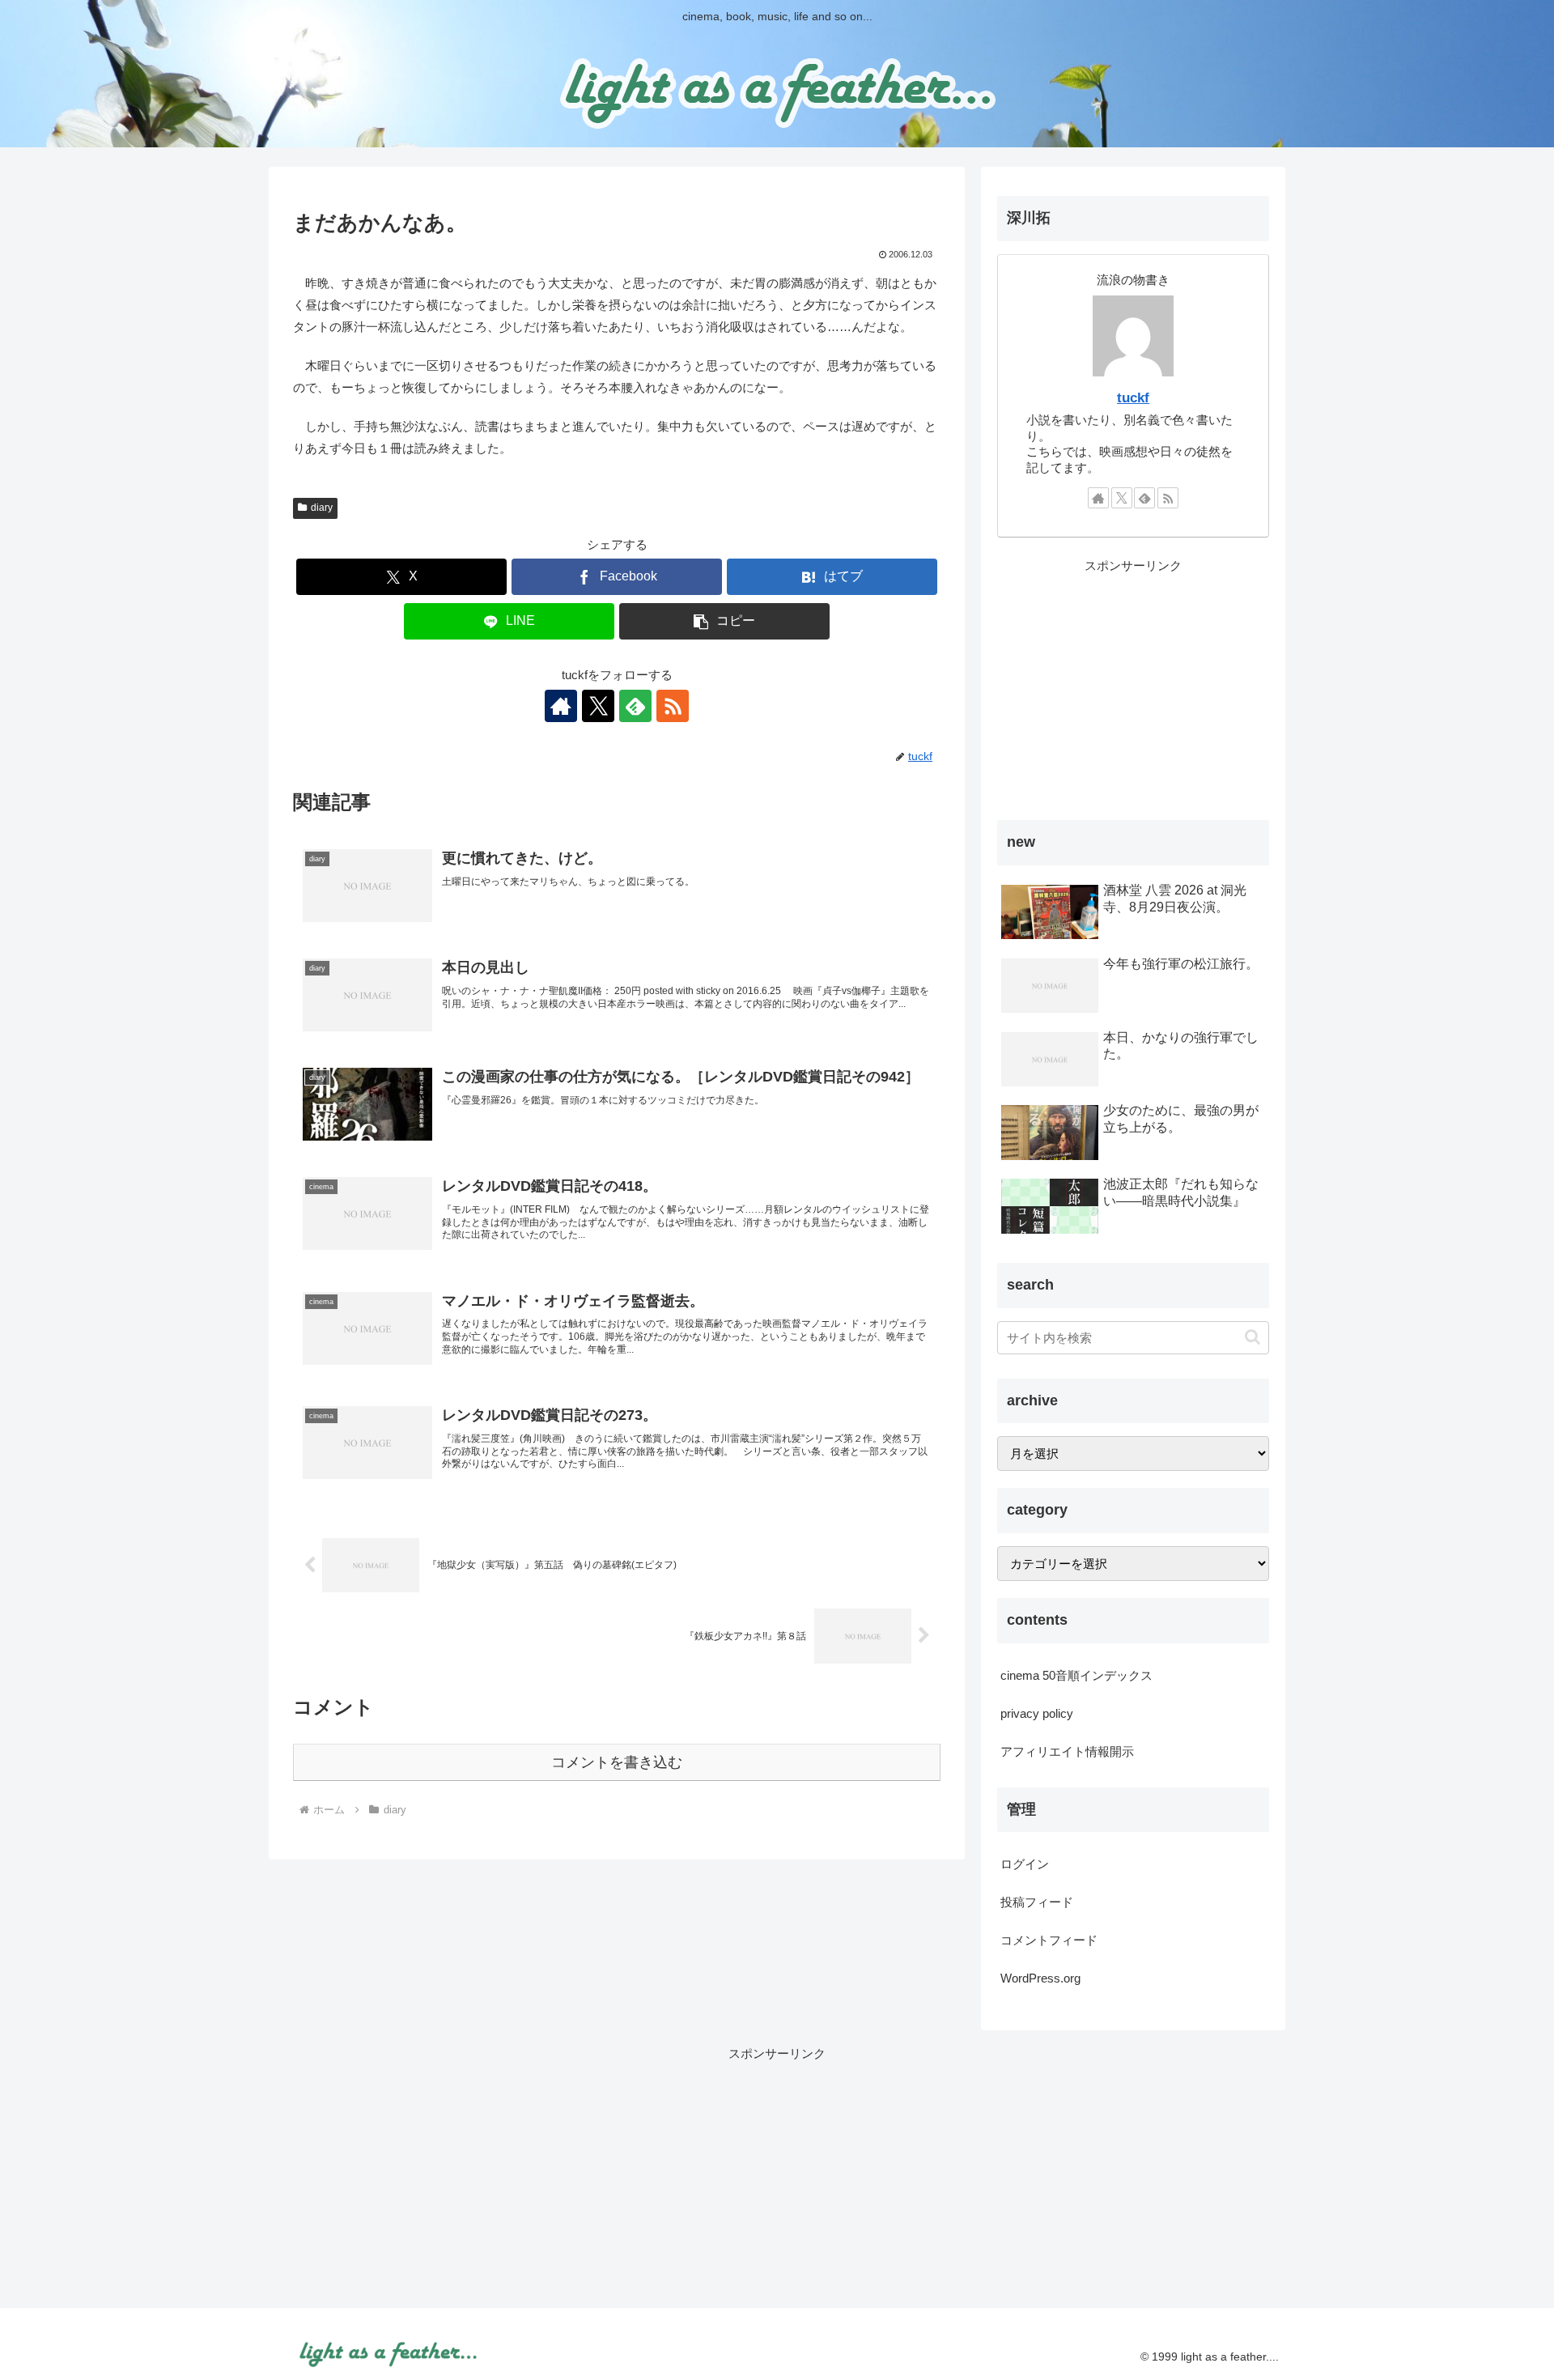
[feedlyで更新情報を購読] (635, 706)
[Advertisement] (1133, 690)
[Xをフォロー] (598, 706)
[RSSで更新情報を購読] (673, 706)
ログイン (1025, 1864)
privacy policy (1037, 1713)
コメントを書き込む (617, 1762)
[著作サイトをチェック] (561, 706)
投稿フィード (1037, 1902)
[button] (724, 621)
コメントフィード (1049, 1940)
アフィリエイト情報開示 (1067, 1751)
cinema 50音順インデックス (1076, 1675)
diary (322, 508)
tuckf (1133, 397)
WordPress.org (1040, 1978)
